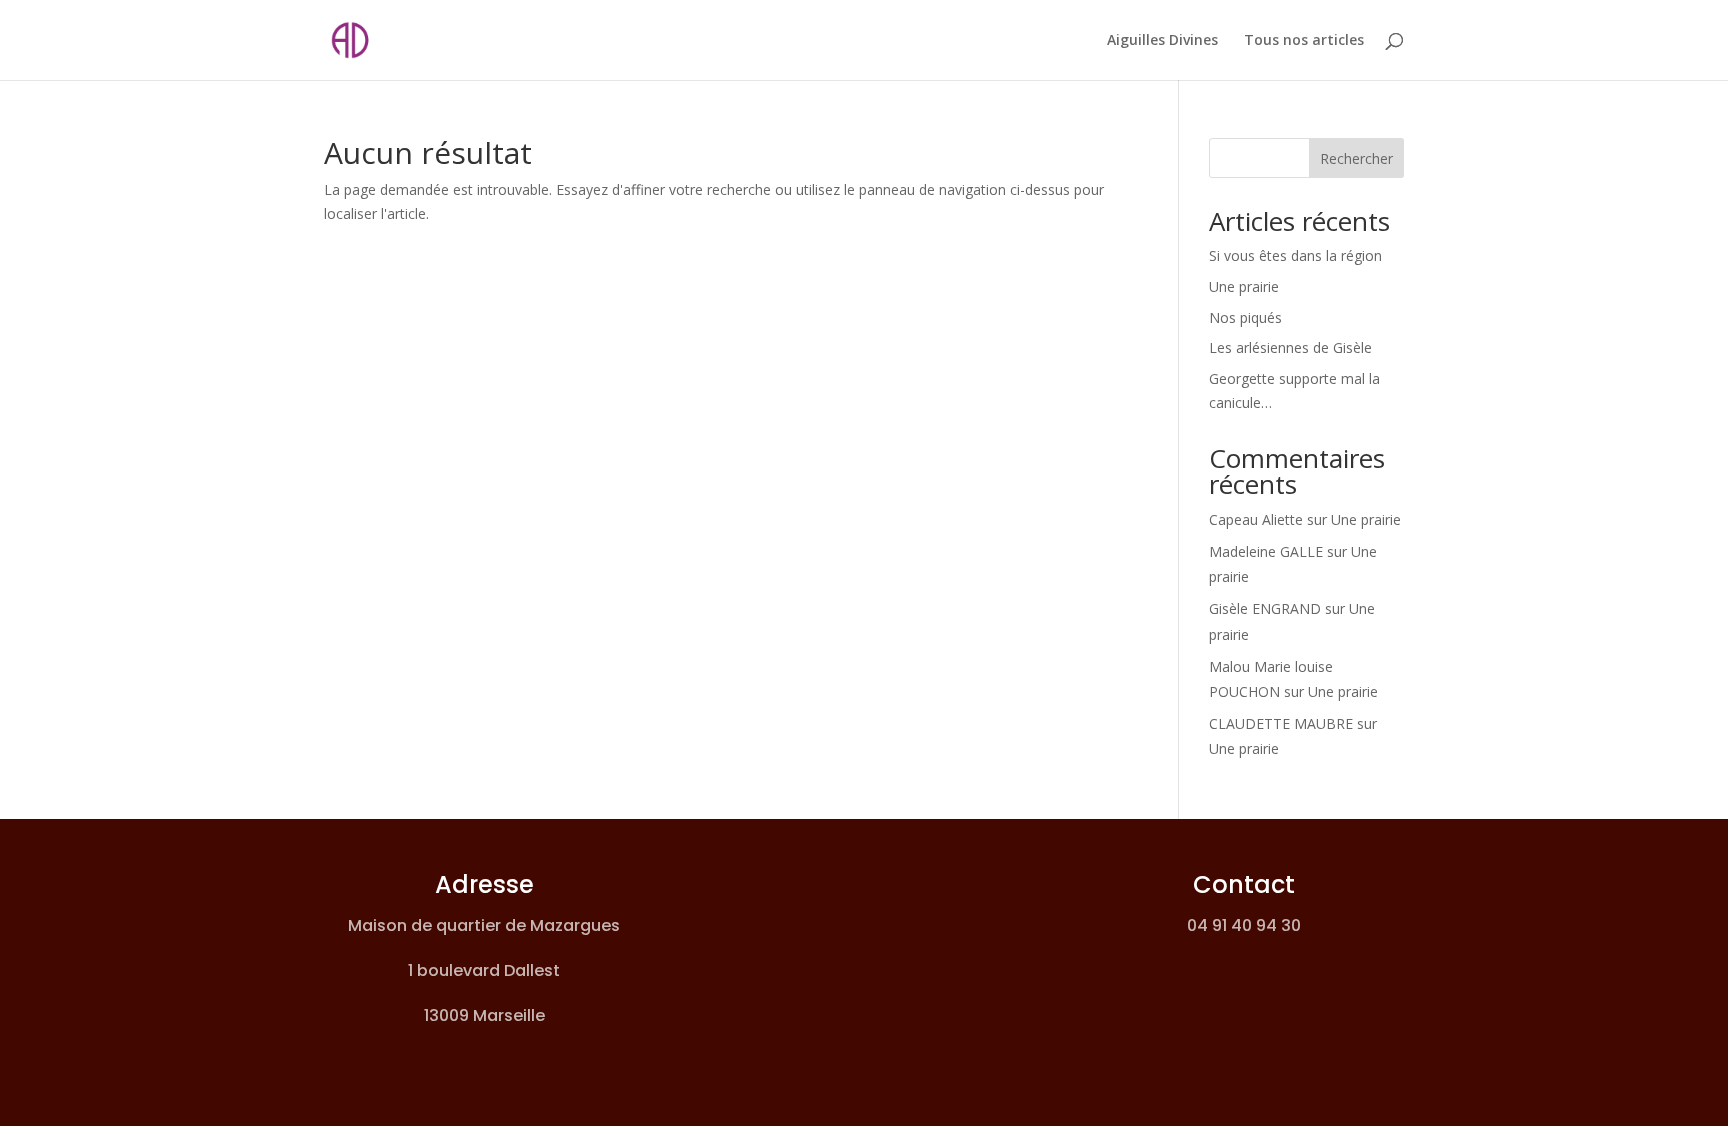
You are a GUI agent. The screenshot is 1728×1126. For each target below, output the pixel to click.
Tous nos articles (1304, 41)
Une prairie (1244, 286)
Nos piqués (1245, 317)
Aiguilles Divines (1162, 41)
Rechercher (1356, 158)
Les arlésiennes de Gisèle (1290, 347)
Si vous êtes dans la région (1295, 255)
